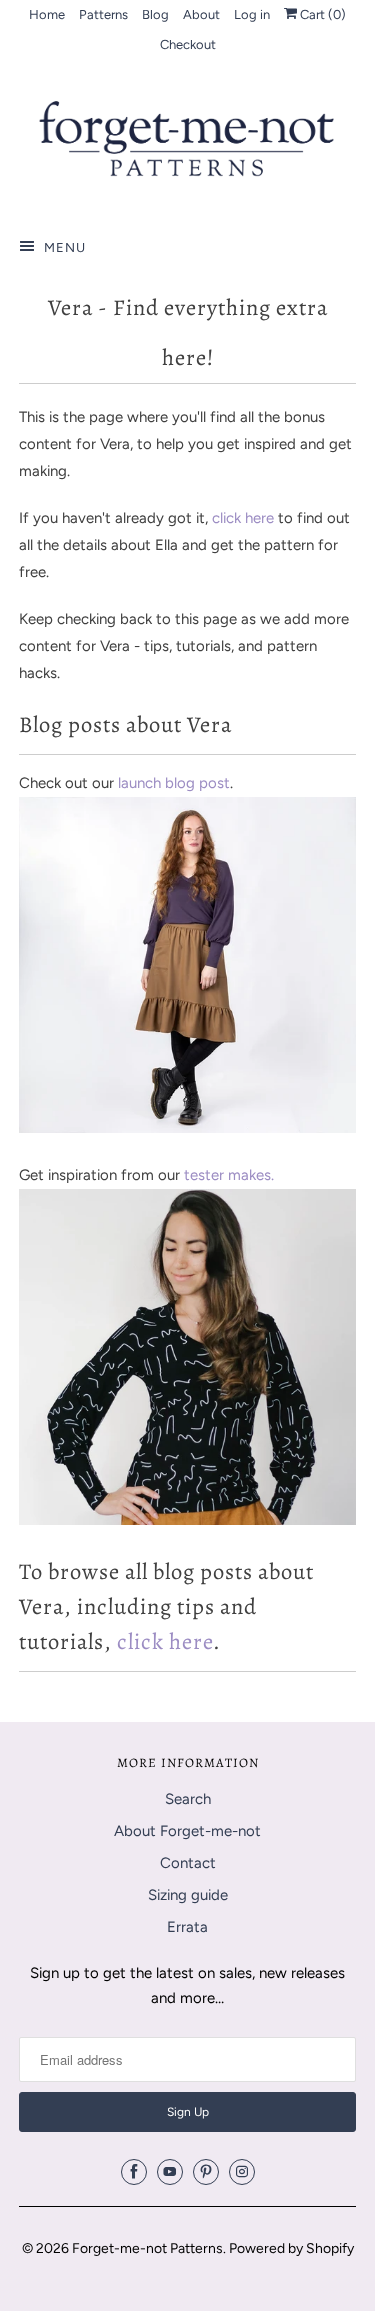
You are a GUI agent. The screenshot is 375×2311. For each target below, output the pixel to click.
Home (47, 14)
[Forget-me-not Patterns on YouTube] (170, 2172)
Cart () (321, 14)
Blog (155, 14)
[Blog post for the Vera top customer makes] (187, 1520)
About (201, 14)
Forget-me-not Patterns (147, 2248)
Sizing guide (188, 1895)
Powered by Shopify (291, 2248)
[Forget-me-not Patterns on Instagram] (242, 2172)
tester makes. (229, 1175)
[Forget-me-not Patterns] (187, 146)
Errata (187, 1927)
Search (188, 1799)
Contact (188, 1863)
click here (243, 518)
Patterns (103, 14)
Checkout (188, 44)
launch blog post (174, 783)
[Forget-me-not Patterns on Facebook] (134, 2172)
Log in (252, 14)
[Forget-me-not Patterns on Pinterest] (206, 2172)
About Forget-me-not (187, 1831)
